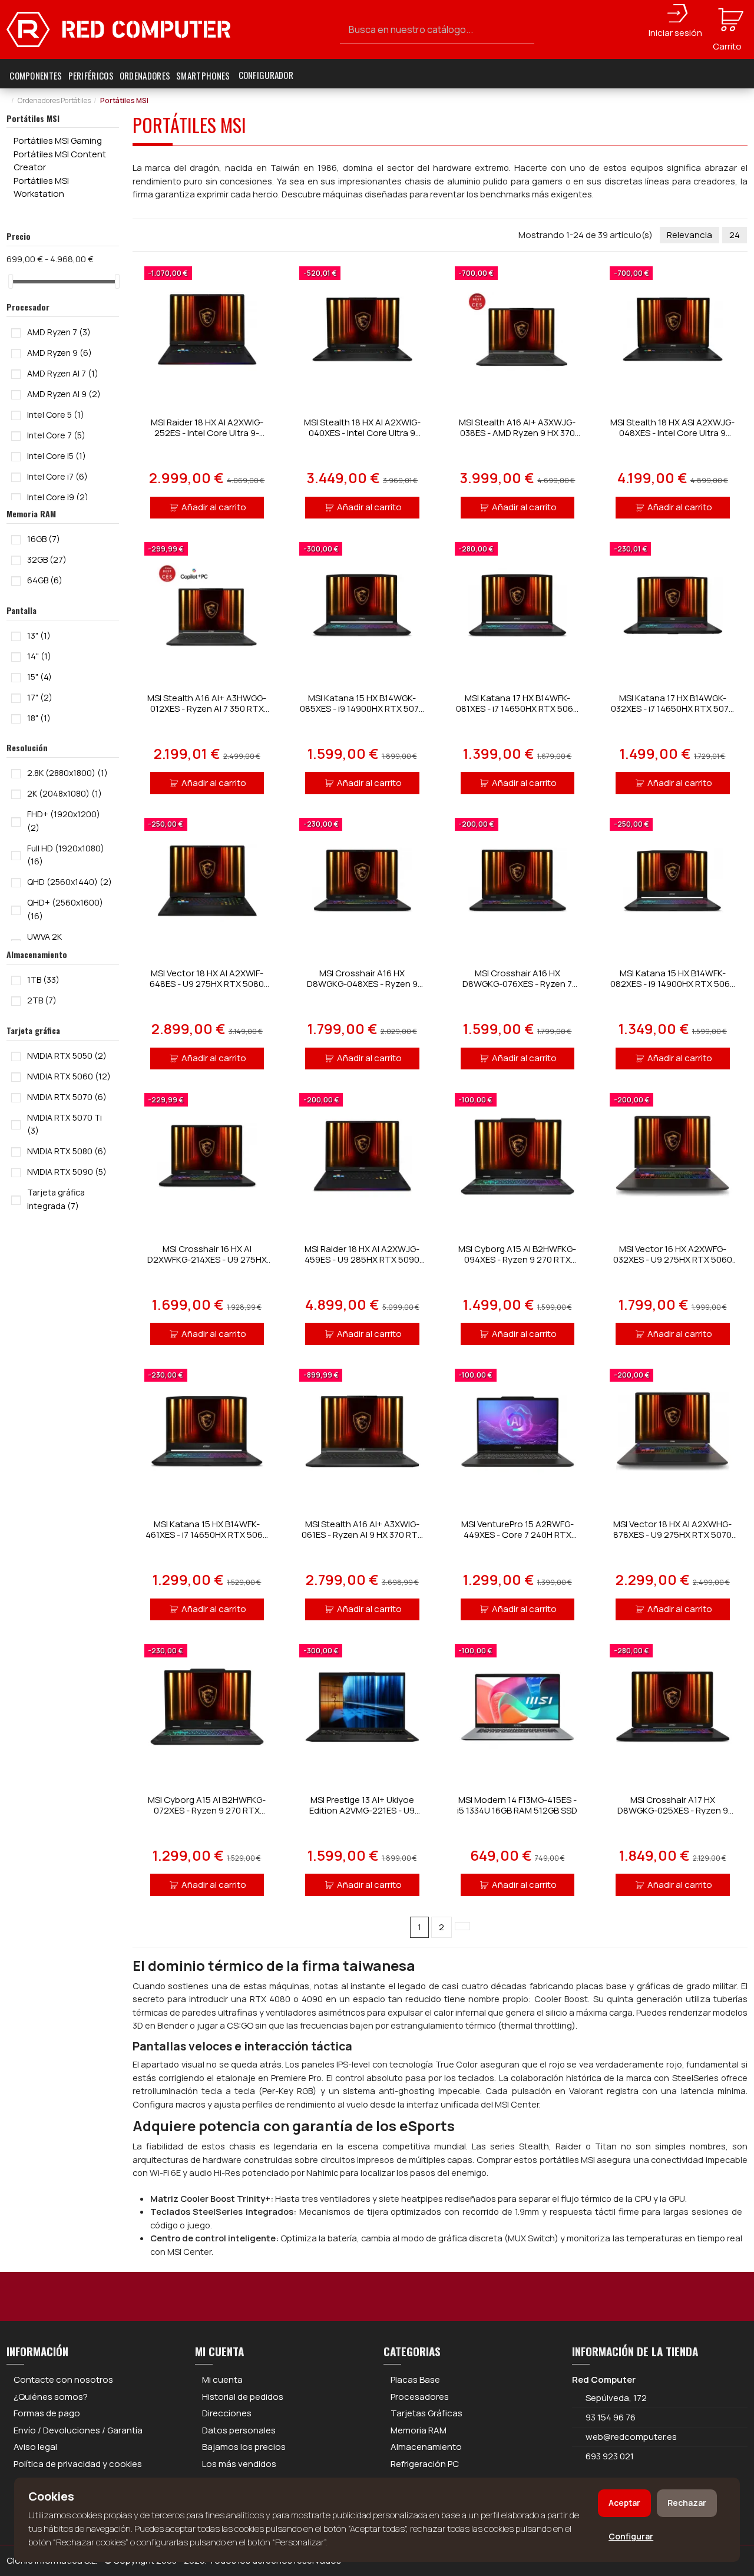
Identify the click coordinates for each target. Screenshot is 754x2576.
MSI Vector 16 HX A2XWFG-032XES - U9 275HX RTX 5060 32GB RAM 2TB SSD (673, 1259)
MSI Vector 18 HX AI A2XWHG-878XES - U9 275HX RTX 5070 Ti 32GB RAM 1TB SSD (672, 1535)
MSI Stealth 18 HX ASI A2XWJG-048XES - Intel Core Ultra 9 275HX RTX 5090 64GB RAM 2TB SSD (672, 438)
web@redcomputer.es (631, 2437)
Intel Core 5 (56, 415)
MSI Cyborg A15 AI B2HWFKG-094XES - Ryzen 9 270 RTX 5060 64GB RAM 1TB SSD (517, 1259)
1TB (43, 980)
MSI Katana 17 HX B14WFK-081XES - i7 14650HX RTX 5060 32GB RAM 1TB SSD (517, 709)
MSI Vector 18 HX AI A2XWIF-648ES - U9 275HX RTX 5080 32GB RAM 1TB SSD (207, 984)
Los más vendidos (239, 2464)
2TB (42, 1000)
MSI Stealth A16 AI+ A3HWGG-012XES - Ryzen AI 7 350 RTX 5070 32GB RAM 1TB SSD (207, 709)
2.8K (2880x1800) (67, 773)
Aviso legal (35, 2447)
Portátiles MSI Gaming (58, 141)
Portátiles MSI (33, 118)
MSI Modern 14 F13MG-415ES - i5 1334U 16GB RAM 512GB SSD (517, 1805)
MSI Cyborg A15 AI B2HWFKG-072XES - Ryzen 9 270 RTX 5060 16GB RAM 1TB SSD (207, 1810)
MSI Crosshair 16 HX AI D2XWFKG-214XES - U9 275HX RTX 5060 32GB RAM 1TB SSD (207, 1259)
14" (39, 656)
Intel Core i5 (57, 456)
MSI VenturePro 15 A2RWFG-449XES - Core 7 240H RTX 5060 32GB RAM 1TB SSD (517, 1535)
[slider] (11, 281)
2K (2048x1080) (65, 793)
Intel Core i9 (58, 497)
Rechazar (687, 2503)
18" (39, 718)
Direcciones (227, 2413)
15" (39, 677)
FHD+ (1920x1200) (64, 821)
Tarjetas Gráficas (426, 2413)
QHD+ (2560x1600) (65, 909)
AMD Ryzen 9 (59, 353)
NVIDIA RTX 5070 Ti (65, 1124)
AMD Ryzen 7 (59, 332)
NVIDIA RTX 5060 (69, 1076)
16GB (44, 539)
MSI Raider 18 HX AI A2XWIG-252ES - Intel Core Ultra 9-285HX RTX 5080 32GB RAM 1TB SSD (207, 438)
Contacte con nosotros (63, 2380)
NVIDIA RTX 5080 (67, 1151)
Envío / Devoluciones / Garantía (78, 2430)
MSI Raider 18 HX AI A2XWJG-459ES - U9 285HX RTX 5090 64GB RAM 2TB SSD (362, 1259)
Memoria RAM (419, 2430)
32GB (47, 559)
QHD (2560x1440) (70, 882)
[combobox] (437, 30)
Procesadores (420, 2397)
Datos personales (239, 2430)
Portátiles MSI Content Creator (60, 161)
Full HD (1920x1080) (66, 855)
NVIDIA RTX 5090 (67, 1172)
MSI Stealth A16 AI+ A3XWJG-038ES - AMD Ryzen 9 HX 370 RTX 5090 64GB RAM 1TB (517, 433)
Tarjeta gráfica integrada (56, 1199)
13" (39, 635)
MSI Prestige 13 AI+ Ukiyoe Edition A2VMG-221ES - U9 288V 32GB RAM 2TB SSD (362, 1810)
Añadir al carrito (214, 507)
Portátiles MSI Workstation (41, 187)
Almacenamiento (426, 2447)
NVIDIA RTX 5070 (67, 1097)
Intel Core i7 (57, 476)
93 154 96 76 (611, 2417)
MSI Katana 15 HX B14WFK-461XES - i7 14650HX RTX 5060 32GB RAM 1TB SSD (207, 1535)
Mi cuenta (222, 2380)
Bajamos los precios (244, 2447)
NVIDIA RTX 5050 (67, 1056)
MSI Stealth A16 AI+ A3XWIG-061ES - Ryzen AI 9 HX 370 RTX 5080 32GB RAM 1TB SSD (362, 1535)
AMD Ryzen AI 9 (64, 394)
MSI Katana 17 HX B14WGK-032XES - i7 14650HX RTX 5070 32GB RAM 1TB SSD (672, 709)
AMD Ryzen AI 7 (63, 373)
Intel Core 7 (56, 435)
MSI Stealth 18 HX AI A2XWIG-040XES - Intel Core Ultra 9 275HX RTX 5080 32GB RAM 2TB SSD (362, 438)
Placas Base (415, 2380)
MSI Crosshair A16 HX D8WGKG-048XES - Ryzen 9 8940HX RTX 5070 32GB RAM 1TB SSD (362, 989)
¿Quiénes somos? (51, 2397)
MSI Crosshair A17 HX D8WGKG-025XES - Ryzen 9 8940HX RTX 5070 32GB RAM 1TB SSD (673, 1816)
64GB (45, 580)
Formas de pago (47, 2413)
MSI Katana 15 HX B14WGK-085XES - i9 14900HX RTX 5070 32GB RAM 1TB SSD (362, 709)
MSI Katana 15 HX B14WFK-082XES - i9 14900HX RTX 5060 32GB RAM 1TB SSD (673, 984)
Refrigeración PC (425, 2464)
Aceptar (624, 2503)
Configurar (631, 2536)
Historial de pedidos (243, 2397)
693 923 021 (609, 2456)
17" (40, 697)
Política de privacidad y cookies (78, 2464)
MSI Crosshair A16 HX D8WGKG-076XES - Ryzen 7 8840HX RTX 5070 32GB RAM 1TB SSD (517, 989)
